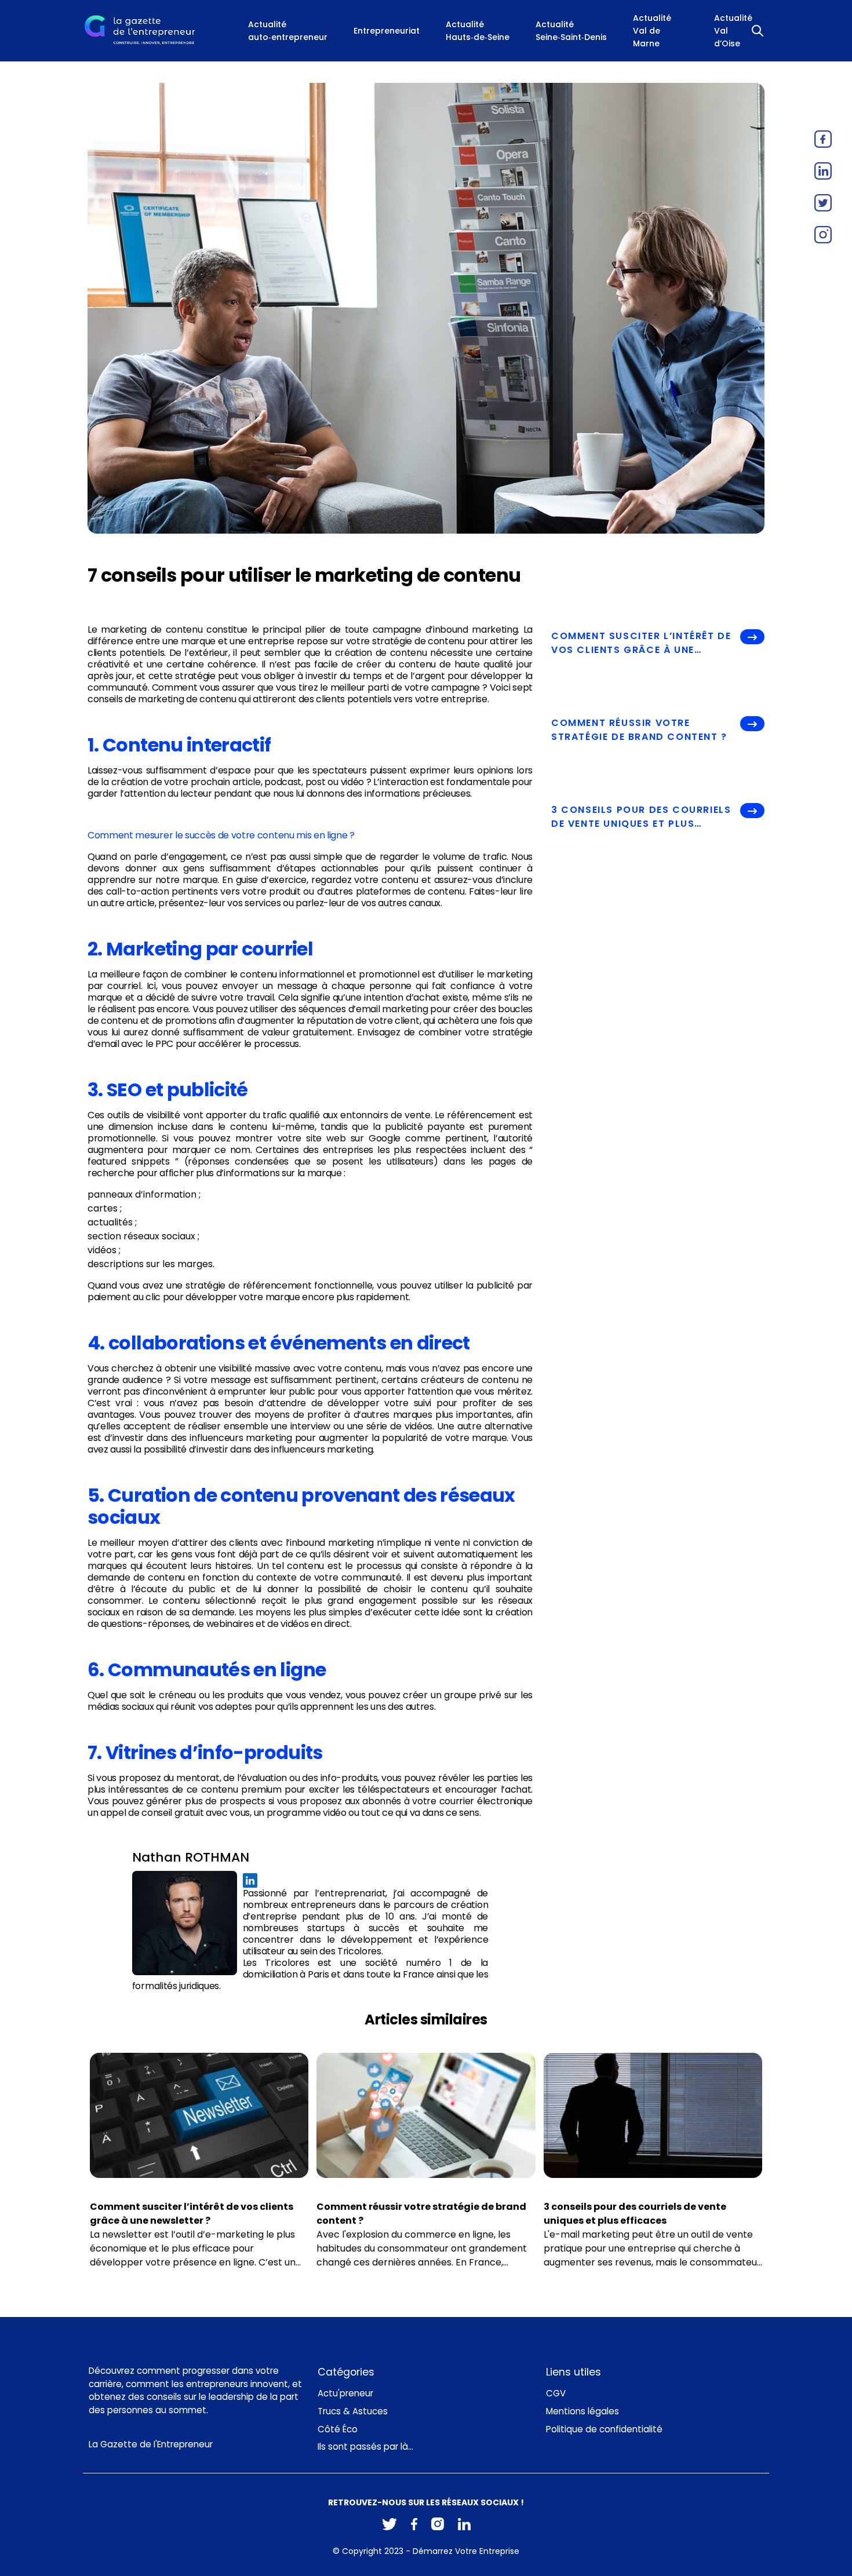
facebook (823, 139)
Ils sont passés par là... (365, 2447)
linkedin (823, 171)
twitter (823, 203)
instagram (823, 235)
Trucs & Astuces (353, 2411)
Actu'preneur (345, 2393)
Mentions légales (582, 2411)
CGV (556, 2393)
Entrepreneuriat (387, 31)
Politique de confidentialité (604, 2429)
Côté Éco (338, 2429)
